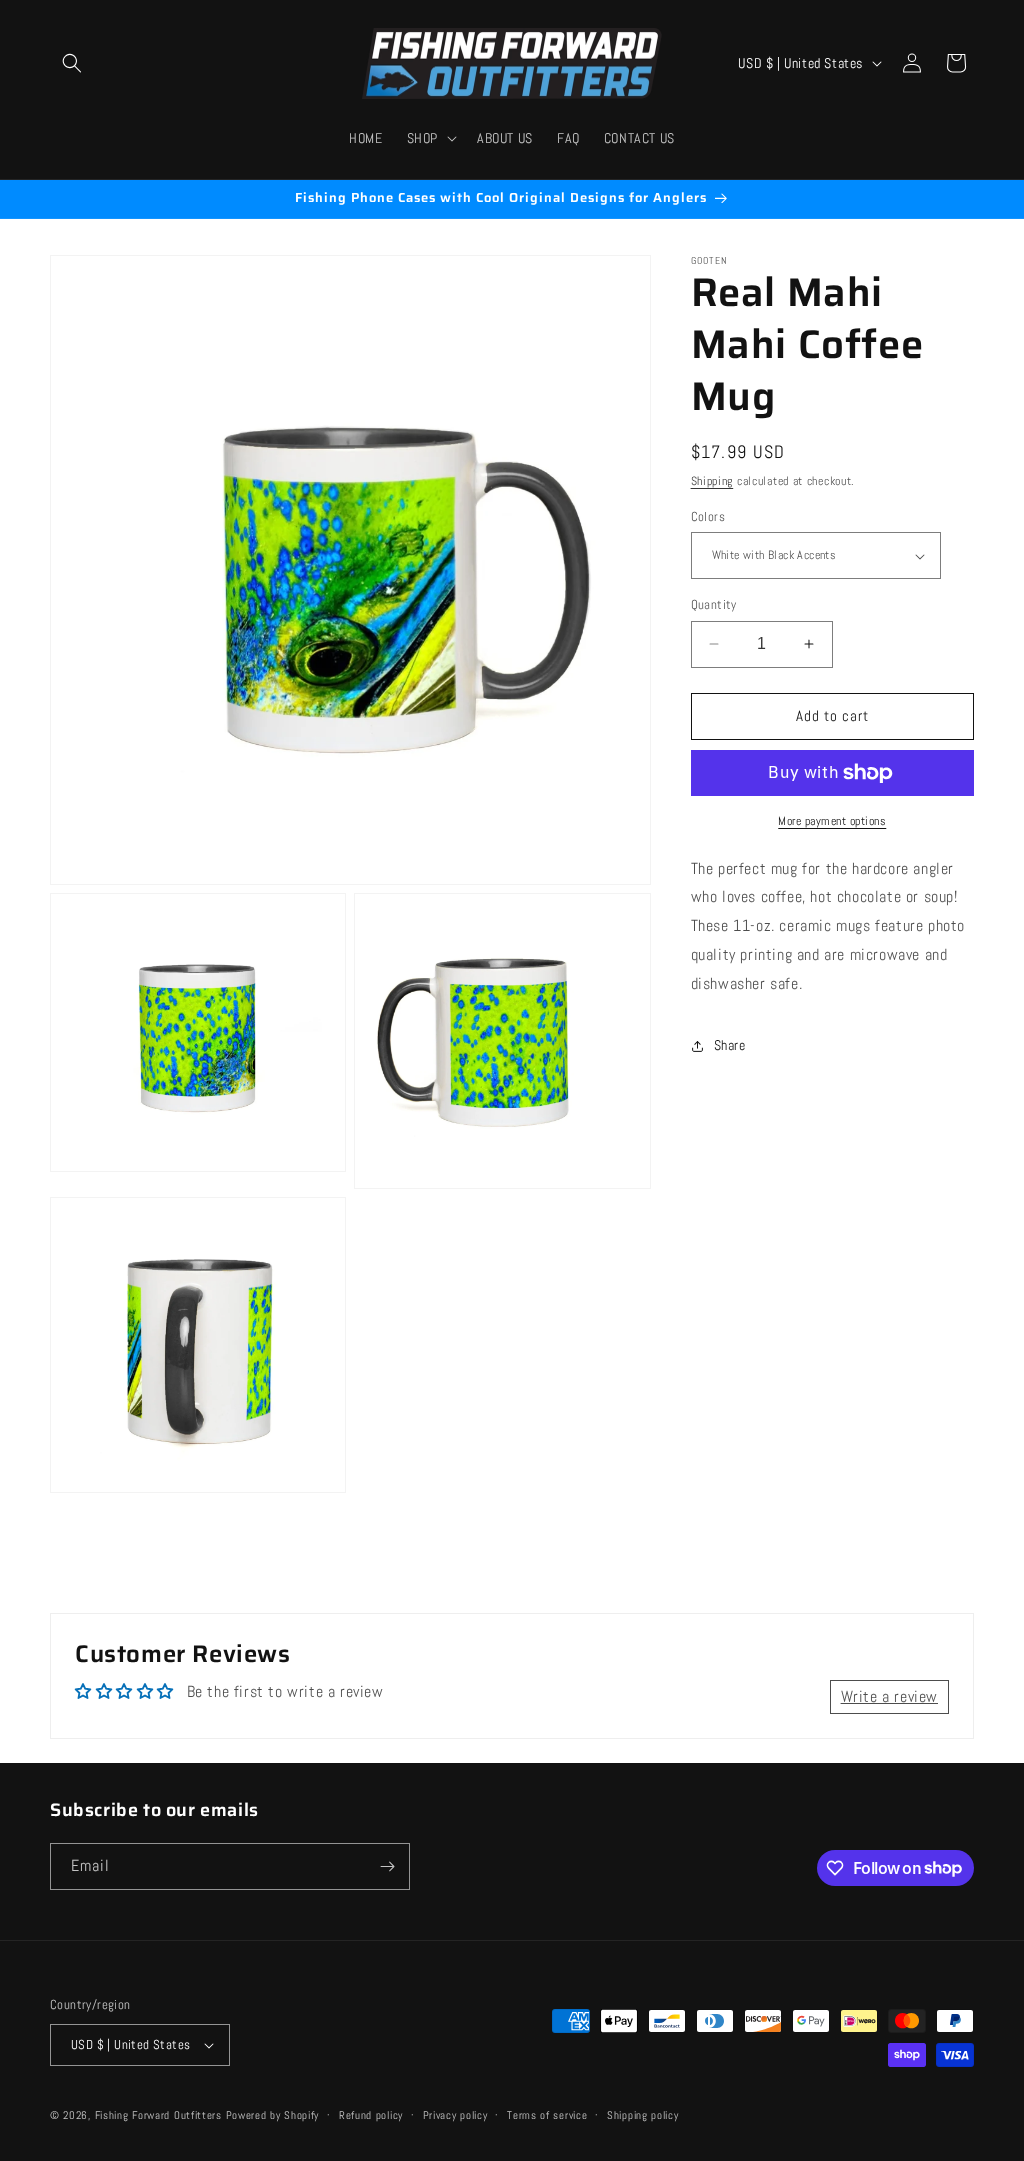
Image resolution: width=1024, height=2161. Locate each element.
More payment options (832, 821)
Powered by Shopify (273, 2115)
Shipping (712, 481)
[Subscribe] (387, 1866)
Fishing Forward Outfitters (158, 2115)
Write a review (889, 1696)
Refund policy (371, 2115)
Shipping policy (643, 2115)
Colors (708, 516)
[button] (72, 63)
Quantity (714, 604)
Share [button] (730, 1045)
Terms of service (547, 2115)
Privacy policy (455, 2115)
